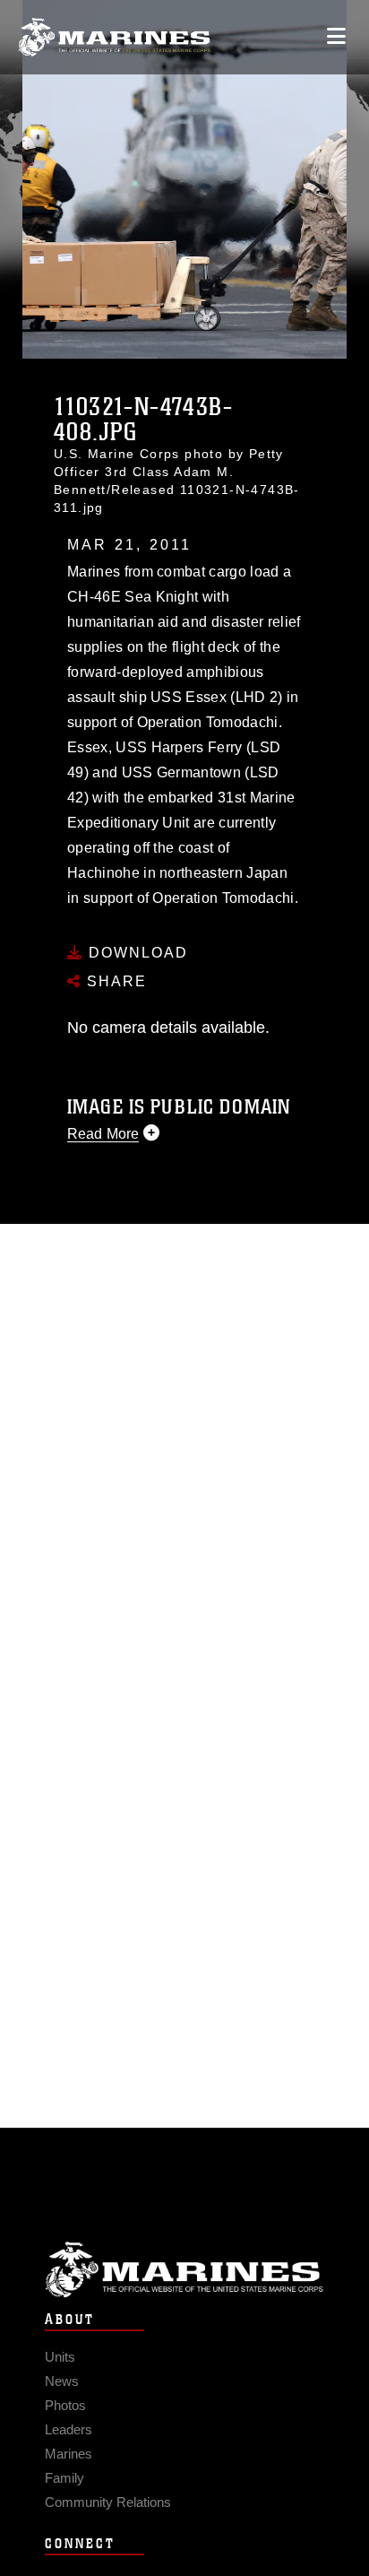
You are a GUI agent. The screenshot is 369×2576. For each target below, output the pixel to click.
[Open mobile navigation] (336, 36)
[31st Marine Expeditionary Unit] (114, 37)
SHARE (114, 981)
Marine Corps (184, 2270)
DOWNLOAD (136, 953)
